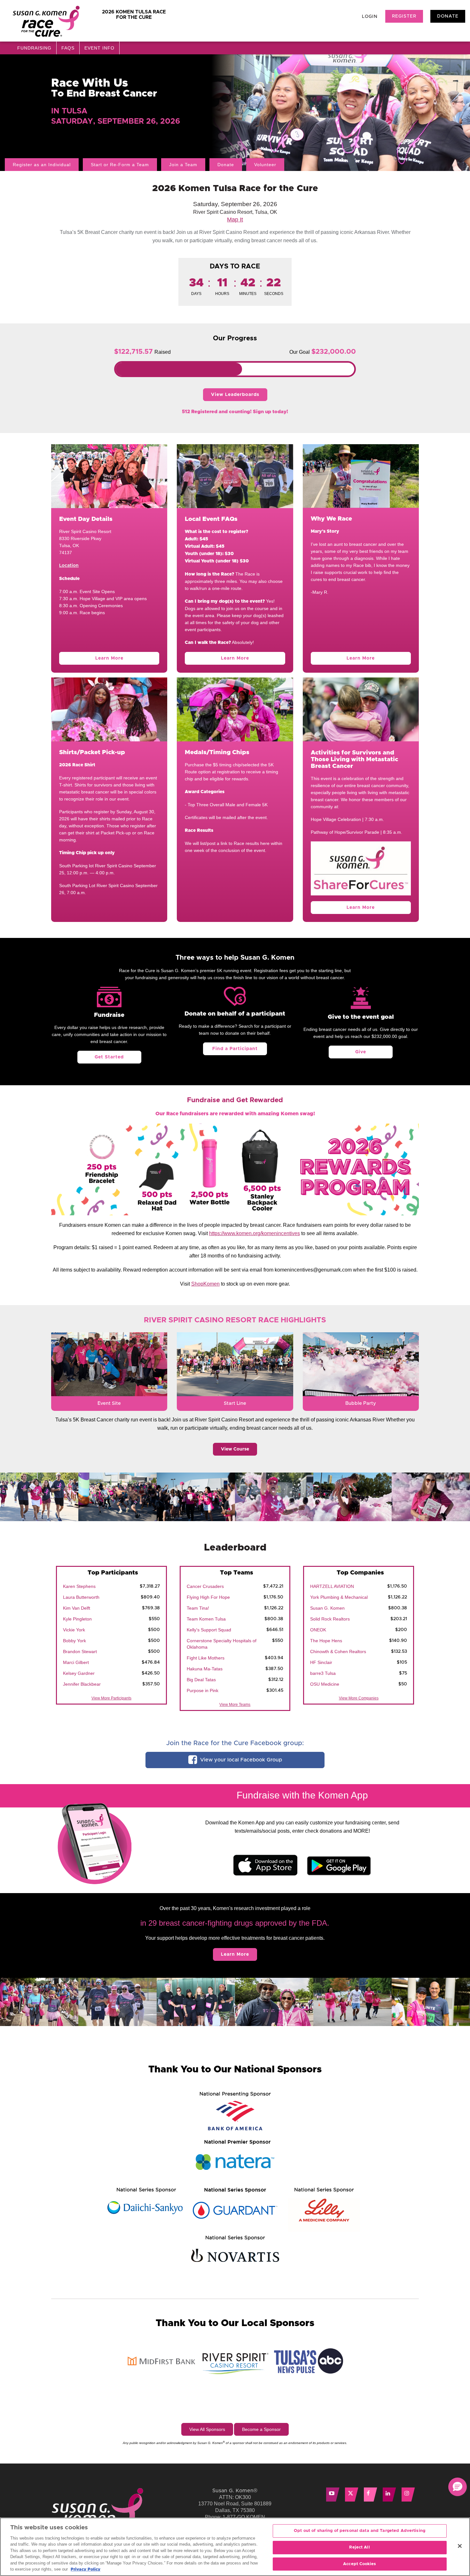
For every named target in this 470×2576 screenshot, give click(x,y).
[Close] (460, 2546)
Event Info (99, 48)
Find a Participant (235, 1049)
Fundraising (34, 48)
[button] (458, 2487)
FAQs (68, 48)
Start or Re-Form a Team (120, 165)
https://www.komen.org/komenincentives (255, 1233)
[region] (235, 2547)
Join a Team (183, 165)
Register (404, 16)
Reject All (359, 2547)
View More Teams (235, 1705)
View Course (235, 1449)
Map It (235, 220)
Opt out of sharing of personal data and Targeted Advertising (360, 2531)
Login (370, 17)
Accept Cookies (360, 2564)
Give (361, 1052)
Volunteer (265, 165)
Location (69, 566)
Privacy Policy (86, 2569)
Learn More (109, 658)
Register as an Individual (42, 165)
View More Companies (359, 1698)
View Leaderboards (235, 395)
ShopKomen (205, 1284)
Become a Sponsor (261, 2429)
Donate (448, 16)
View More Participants (111, 1698)
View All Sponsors (207, 2429)
